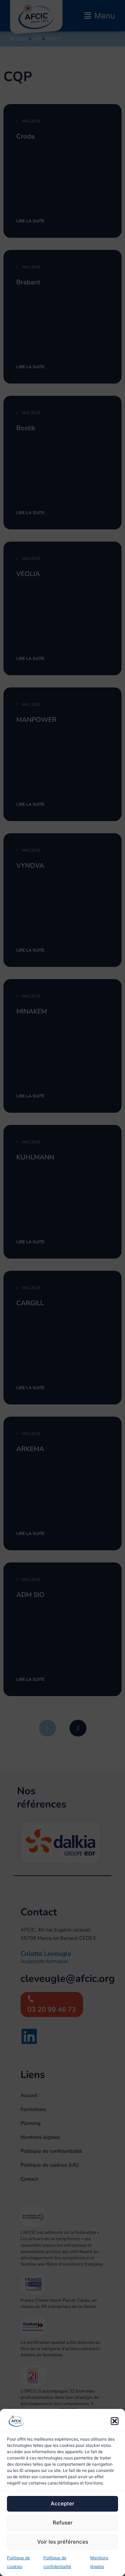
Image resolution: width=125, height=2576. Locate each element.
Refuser (63, 2523)
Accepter (62, 2503)
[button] (115, 2421)
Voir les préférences (63, 2542)
